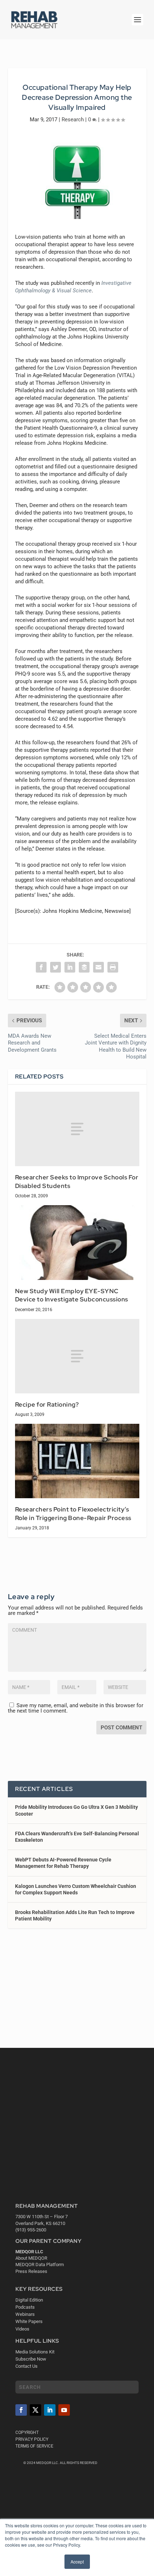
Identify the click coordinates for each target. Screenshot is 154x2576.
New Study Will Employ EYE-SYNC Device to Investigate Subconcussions (72, 1295)
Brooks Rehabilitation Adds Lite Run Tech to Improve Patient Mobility (75, 1915)
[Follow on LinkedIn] (50, 2410)
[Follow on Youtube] (64, 2410)
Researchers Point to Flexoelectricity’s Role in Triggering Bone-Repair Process (73, 1514)
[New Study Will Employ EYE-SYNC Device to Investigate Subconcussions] (77, 1242)
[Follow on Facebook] (21, 2410)
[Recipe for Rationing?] (77, 1356)
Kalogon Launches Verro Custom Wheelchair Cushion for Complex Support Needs (76, 1889)
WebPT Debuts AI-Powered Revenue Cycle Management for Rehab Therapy (63, 1863)
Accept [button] (77, 2562)
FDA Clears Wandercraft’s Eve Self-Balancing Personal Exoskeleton (77, 1837)
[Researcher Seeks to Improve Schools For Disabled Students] (77, 1129)
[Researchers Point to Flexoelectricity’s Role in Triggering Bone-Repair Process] (77, 1461)
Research (73, 120)
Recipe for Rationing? (47, 1404)
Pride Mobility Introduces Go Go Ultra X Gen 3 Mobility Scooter (76, 1810)
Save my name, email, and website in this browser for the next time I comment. (76, 1708)
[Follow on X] (35, 2410)
